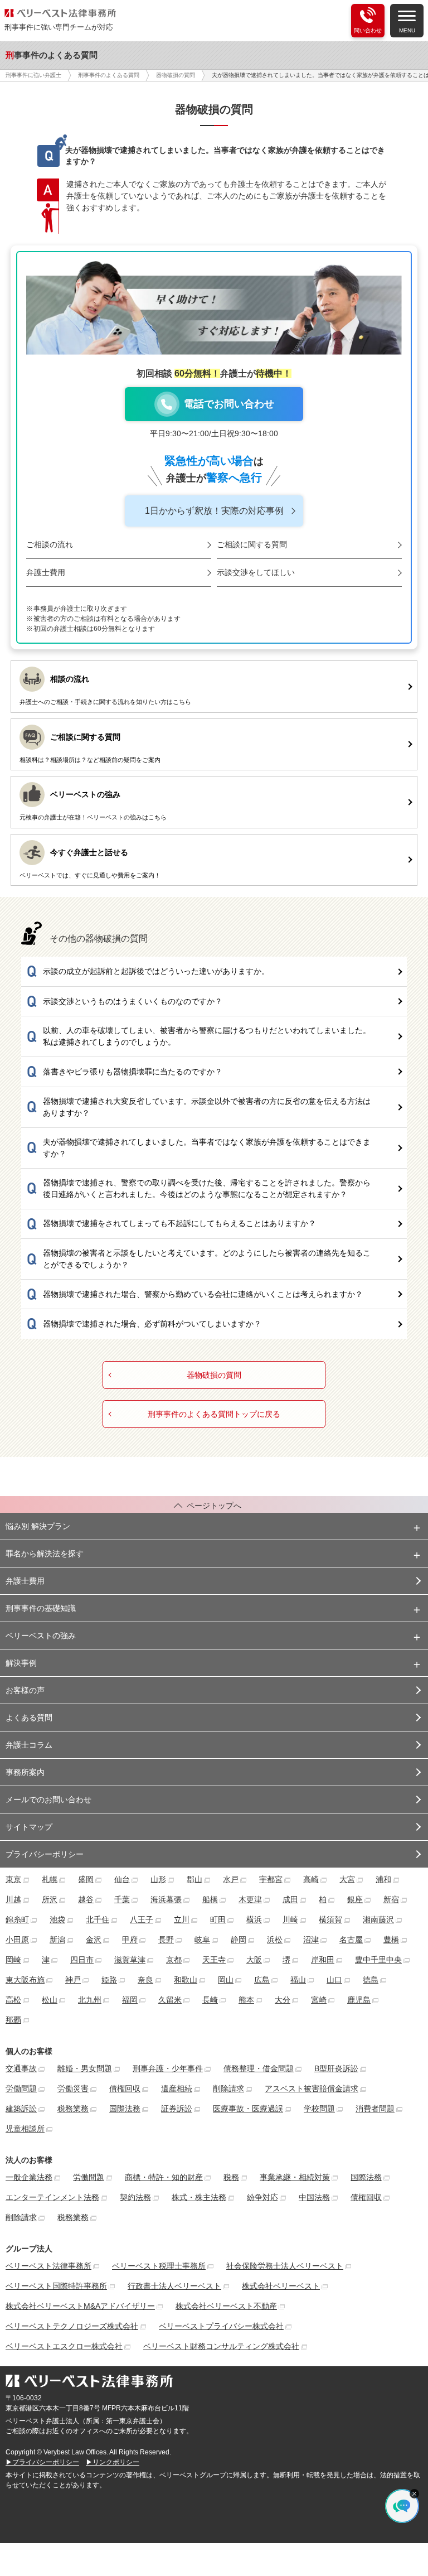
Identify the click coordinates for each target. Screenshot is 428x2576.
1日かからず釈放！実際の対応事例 (214, 511)
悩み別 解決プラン (38, 1526)
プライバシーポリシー (45, 1854)
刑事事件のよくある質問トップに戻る (214, 1414)
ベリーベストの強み (41, 1636)
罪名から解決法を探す (45, 1554)
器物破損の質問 (214, 1375)
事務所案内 (25, 1772)
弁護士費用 (46, 572)
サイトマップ (29, 1827)
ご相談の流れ (50, 544)
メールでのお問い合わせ (48, 1800)
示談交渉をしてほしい (256, 572)
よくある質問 (29, 1718)
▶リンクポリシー (113, 2462)
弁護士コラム (29, 1745)
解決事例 (21, 1663)
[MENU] (407, 15)
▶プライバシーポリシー (42, 2462)
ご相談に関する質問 (252, 544)
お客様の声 (25, 1690)
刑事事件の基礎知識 (41, 1608)
